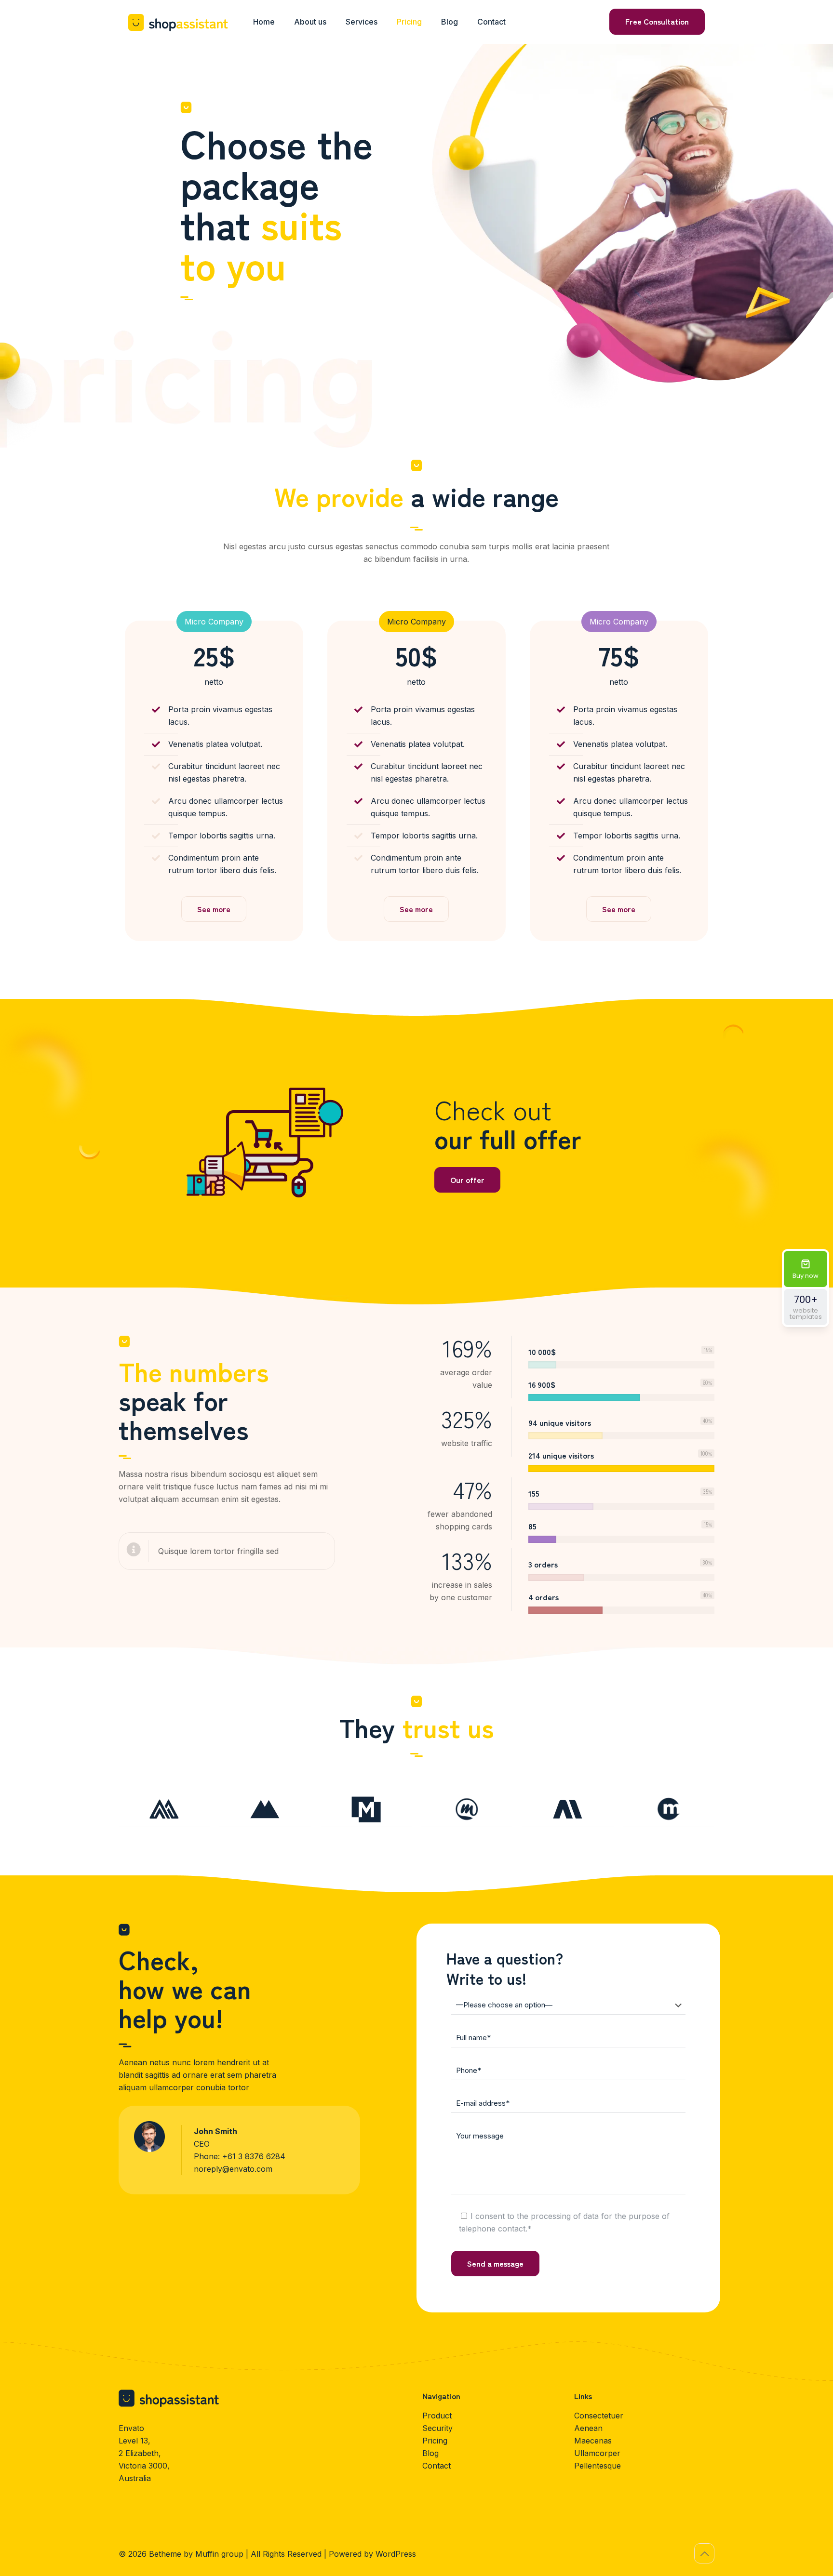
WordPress (396, 2554)
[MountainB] (164, 1809)
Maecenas (593, 2441)
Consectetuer (599, 2416)
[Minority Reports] (467, 1809)
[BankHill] (265, 1809)
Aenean (588, 2428)
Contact (437, 2466)
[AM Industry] (568, 1809)
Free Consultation (657, 21)
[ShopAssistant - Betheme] (179, 22)
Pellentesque (598, 2466)
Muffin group (219, 2554)
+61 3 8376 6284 (254, 2156)
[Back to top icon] (704, 2553)
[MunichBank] (366, 1809)
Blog (430, 2453)
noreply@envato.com (233, 2169)
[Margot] (669, 1809)
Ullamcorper (597, 2453)
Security (437, 2428)
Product (437, 2416)
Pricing (435, 2441)
